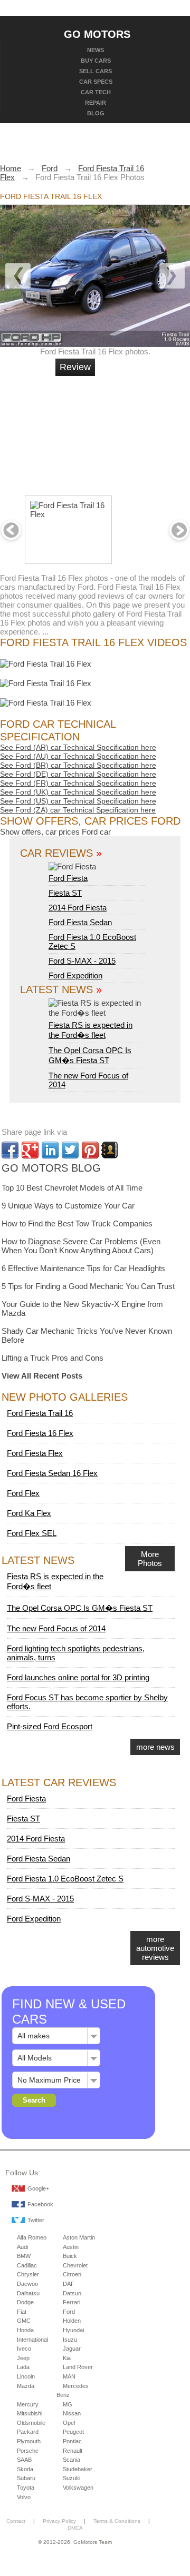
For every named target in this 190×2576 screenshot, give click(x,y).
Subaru (26, 2478)
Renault (73, 2451)
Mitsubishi (30, 2413)
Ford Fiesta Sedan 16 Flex (52, 1473)
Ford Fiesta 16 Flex (40, 1433)
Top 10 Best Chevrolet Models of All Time (72, 1188)
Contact (16, 2521)
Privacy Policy (59, 2521)
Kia (67, 2358)
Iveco (24, 2349)
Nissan (72, 2413)
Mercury (28, 2404)
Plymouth (29, 2441)
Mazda (26, 2386)
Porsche (28, 2451)
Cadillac (27, 2265)
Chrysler (28, 2274)
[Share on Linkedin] (50, 1150)
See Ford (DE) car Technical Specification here (78, 774)
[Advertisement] (132, 431)
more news (155, 1747)
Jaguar (72, 2349)
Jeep (23, 2358)
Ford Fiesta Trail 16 (40, 1413)
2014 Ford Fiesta (78, 908)
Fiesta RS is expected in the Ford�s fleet (91, 1030)
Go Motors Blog (51, 1168)
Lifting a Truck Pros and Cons (53, 1358)
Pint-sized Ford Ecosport (50, 1726)
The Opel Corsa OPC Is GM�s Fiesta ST (80, 1608)
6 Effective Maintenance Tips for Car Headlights (83, 1268)
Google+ (38, 2188)
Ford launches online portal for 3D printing (78, 1677)
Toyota (26, 2488)
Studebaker (78, 2469)
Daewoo (27, 2284)
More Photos (150, 1559)
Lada (23, 2367)
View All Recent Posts (42, 1376)
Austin (71, 2247)
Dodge (25, 2302)
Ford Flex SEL (32, 1533)
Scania (72, 2460)
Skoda (25, 2469)
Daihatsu (28, 2293)
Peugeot (73, 2432)
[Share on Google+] (30, 1150)
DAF (69, 2284)
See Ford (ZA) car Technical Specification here (78, 810)
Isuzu (70, 2340)
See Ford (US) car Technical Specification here (78, 801)
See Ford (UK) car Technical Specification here (78, 792)
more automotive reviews (155, 1948)
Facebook (40, 2204)
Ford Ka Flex (29, 1513)
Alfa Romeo (32, 2237)
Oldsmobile (31, 2423)
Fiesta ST (65, 893)
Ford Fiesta (68, 878)
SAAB (24, 2460)
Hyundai (73, 2330)
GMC (24, 2321)
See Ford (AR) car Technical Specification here (78, 747)
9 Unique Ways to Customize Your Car (68, 1206)
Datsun (72, 2293)
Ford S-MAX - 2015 (82, 961)
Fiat (22, 2312)
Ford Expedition (75, 975)
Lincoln (26, 2376)
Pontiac (72, 2441)
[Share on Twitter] (70, 1150)
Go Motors (97, 34)
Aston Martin (79, 2237)
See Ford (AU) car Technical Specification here (78, 756)
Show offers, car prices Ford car (55, 832)
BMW (24, 2256)
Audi (22, 2247)
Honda (25, 2330)
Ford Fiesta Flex (35, 1453)
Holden (72, 2321)
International (32, 2340)
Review (75, 367)
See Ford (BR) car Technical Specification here (78, 765)
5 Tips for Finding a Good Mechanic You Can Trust (88, 1286)
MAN (69, 2376)
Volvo (24, 2497)
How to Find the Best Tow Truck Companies (77, 1223)
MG (68, 2404)
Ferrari (72, 2302)
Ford (69, 2312)
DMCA (75, 2528)
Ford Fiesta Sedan (80, 922)
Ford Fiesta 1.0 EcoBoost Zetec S (65, 1879)
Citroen (72, 2274)
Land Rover (78, 2367)
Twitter (36, 2220)
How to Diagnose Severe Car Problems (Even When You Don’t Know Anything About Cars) (81, 1246)
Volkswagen (78, 2488)
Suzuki (72, 2478)
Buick (70, 2256)
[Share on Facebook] (10, 1150)
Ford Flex (23, 1493)
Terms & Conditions (117, 2521)
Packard (28, 2432)
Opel (69, 2423)
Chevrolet (75, 2265)
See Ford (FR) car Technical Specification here (78, 783)
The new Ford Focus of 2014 (56, 1628)
